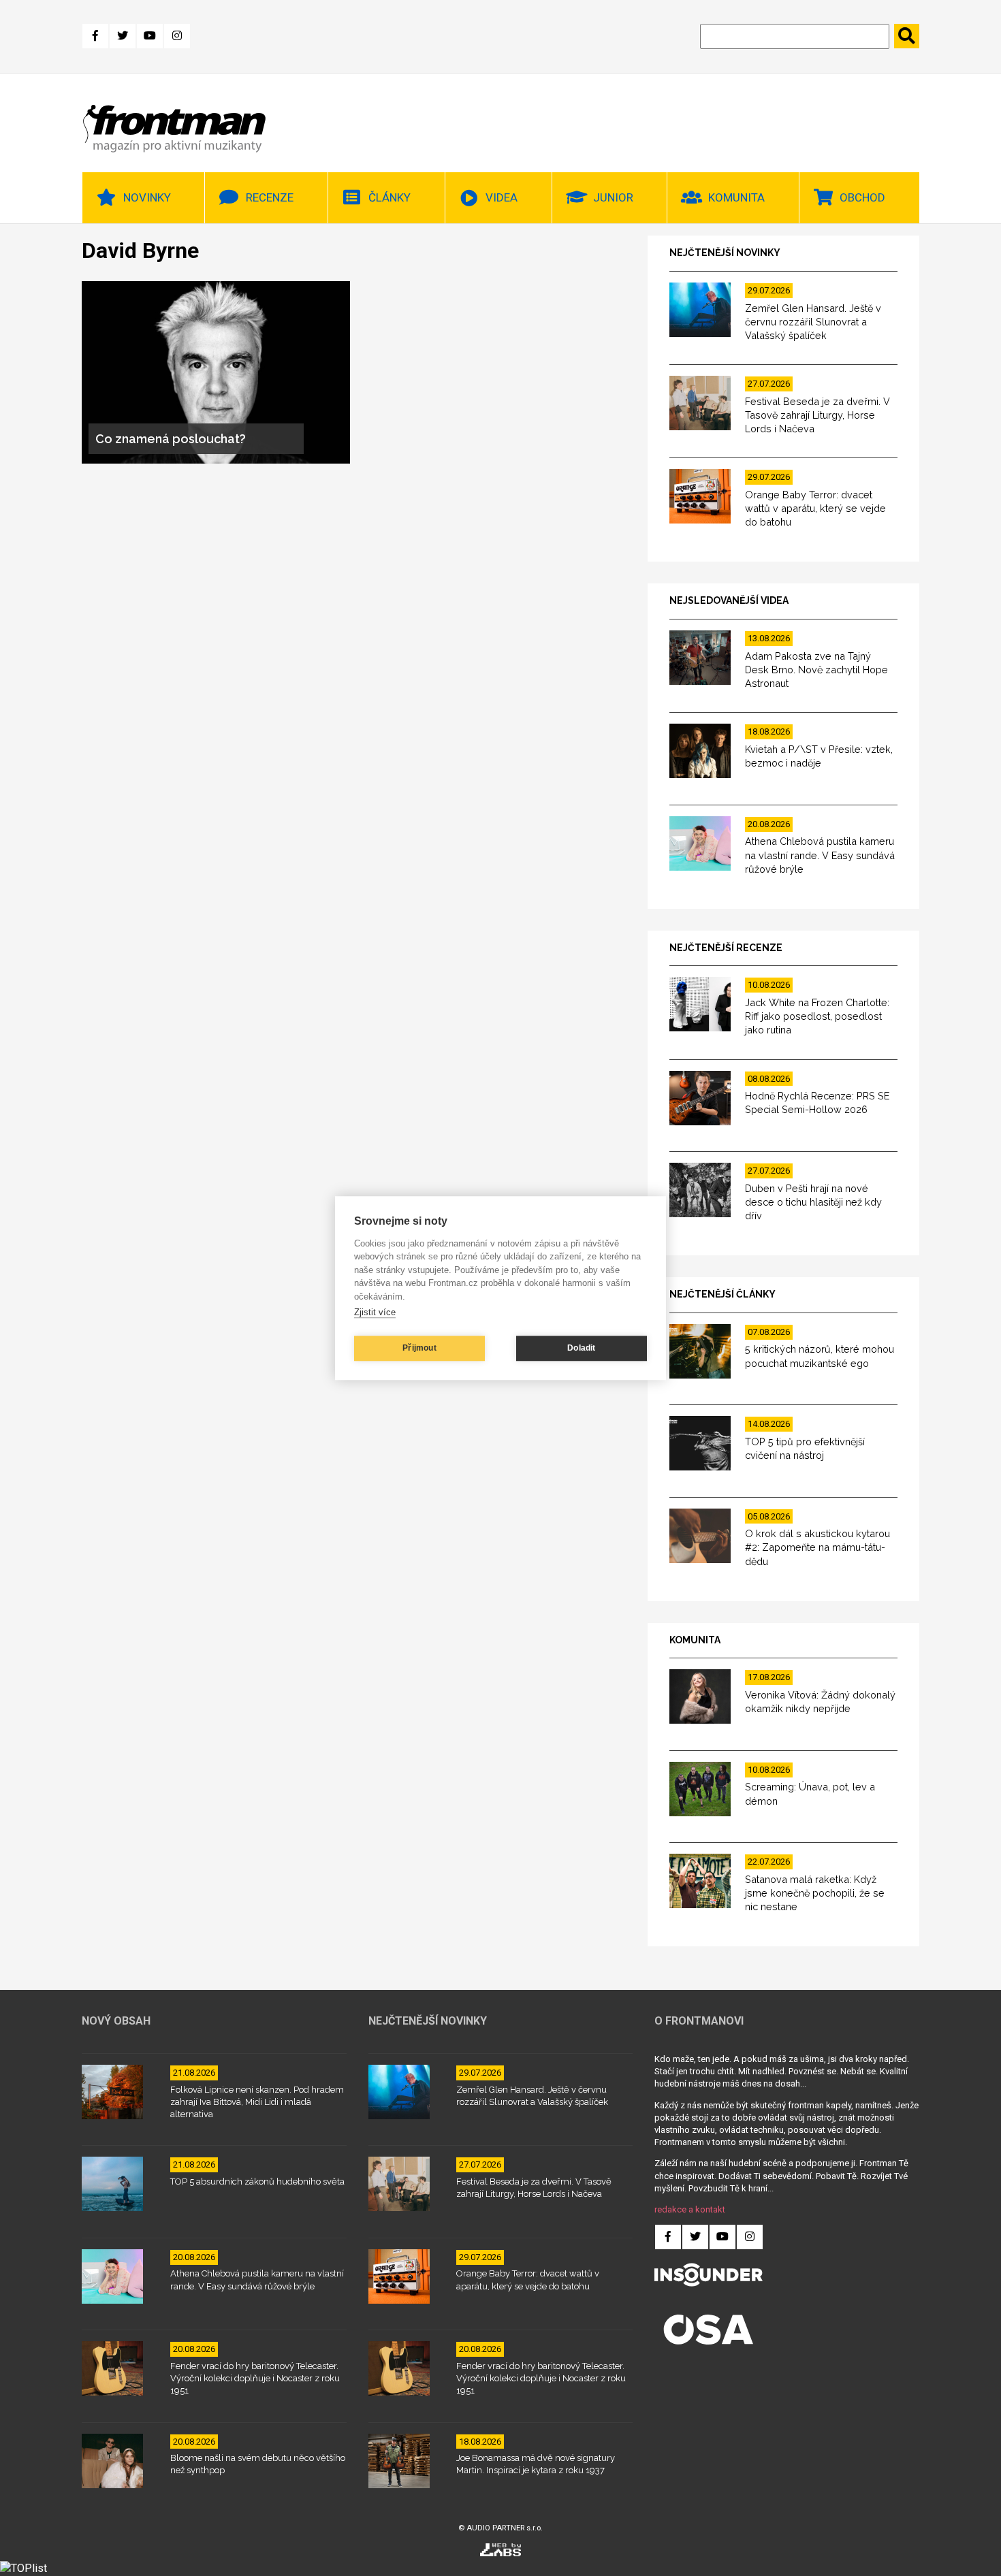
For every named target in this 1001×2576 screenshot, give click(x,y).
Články (390, 197)
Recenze (270, 197)
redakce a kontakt (690, 2209)
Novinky (147, 197)
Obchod (862, 197)
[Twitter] (123, 36)
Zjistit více (375, 1312)
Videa (502, 197)
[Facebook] (95, 36)
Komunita (736, 197)
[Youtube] (150, 36)
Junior (613, 197)
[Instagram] (177, 36)
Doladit (581, 1348)
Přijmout (419, 1348)
